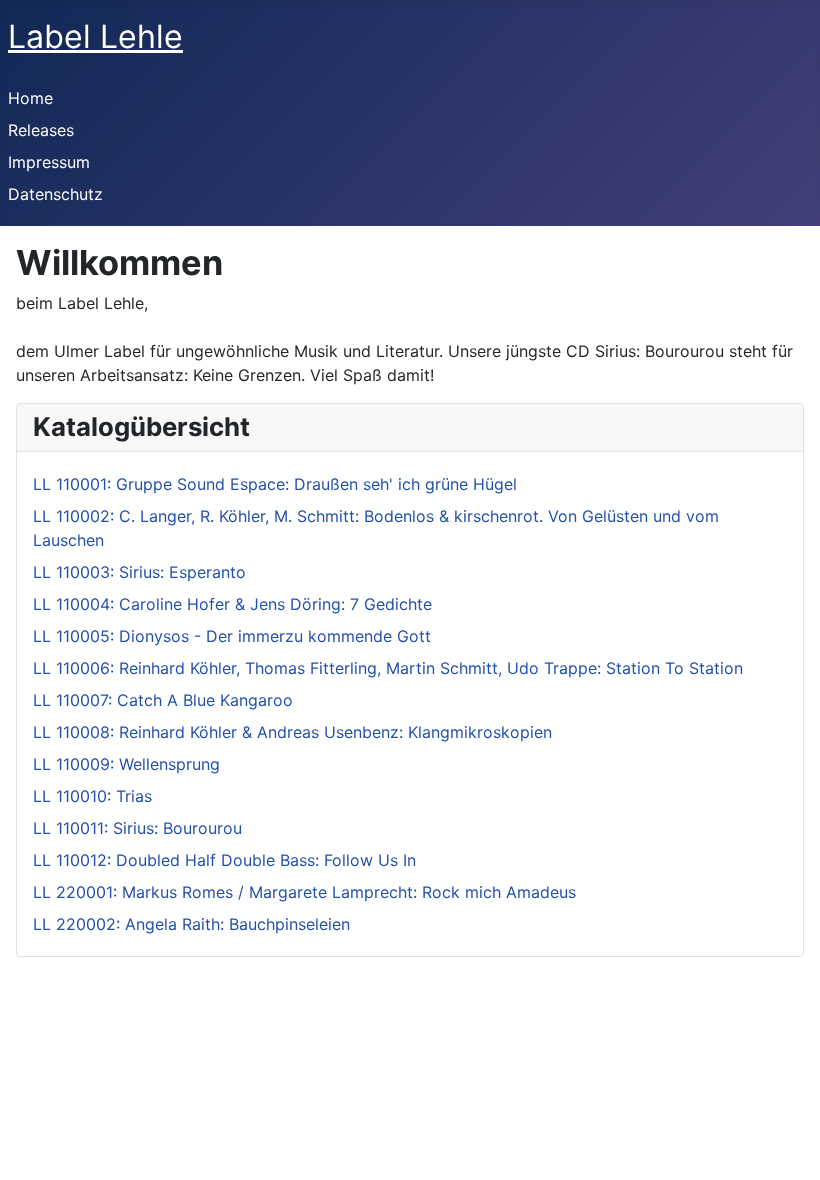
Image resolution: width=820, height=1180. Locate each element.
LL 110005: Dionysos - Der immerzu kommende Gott (232, 636)
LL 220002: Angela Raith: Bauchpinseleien (191, 924)
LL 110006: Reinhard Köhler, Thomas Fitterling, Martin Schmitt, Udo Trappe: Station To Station (388, 668)
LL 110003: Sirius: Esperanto (139, 572)
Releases (41, 130)
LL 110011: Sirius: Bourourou (137, 828)
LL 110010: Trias (92, 796)
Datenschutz (55, 194)
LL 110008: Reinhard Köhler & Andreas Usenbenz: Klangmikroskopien (292, 732)
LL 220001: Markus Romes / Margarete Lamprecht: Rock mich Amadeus (304, 892)
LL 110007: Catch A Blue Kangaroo (163, 700)
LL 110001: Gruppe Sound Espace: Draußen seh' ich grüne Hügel (275, 484)
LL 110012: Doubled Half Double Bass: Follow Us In (224, 860)
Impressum (49, 162)
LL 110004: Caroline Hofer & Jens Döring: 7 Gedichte (232, 604)
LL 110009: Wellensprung (126, 764)
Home (30, 98)
